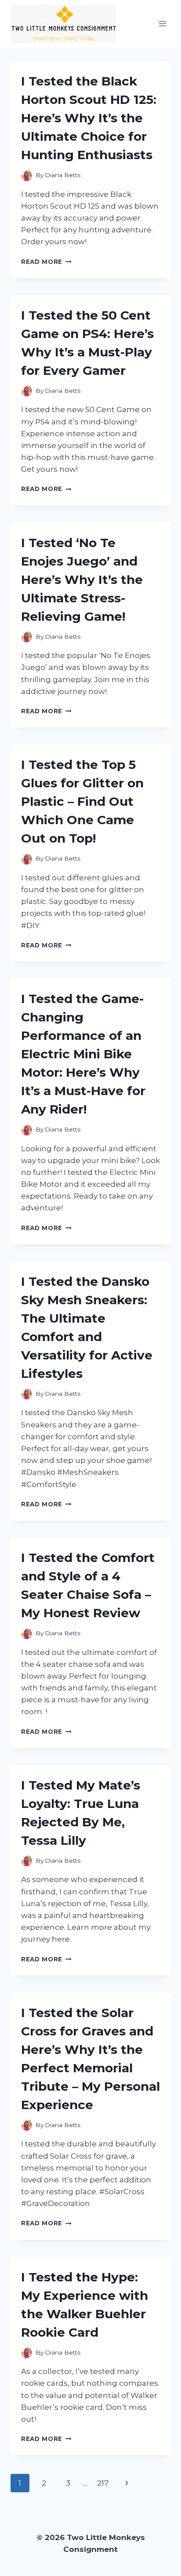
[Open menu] (162, 23)
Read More (46, 262)
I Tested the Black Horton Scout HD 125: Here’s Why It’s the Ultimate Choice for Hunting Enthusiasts (89, 118)
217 (103, 2483)
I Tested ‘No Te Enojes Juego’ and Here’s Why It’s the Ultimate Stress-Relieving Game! (82, 580)
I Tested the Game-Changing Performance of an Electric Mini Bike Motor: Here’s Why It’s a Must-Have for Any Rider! (83, 1054)
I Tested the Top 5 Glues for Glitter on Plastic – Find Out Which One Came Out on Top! (82, 801)
